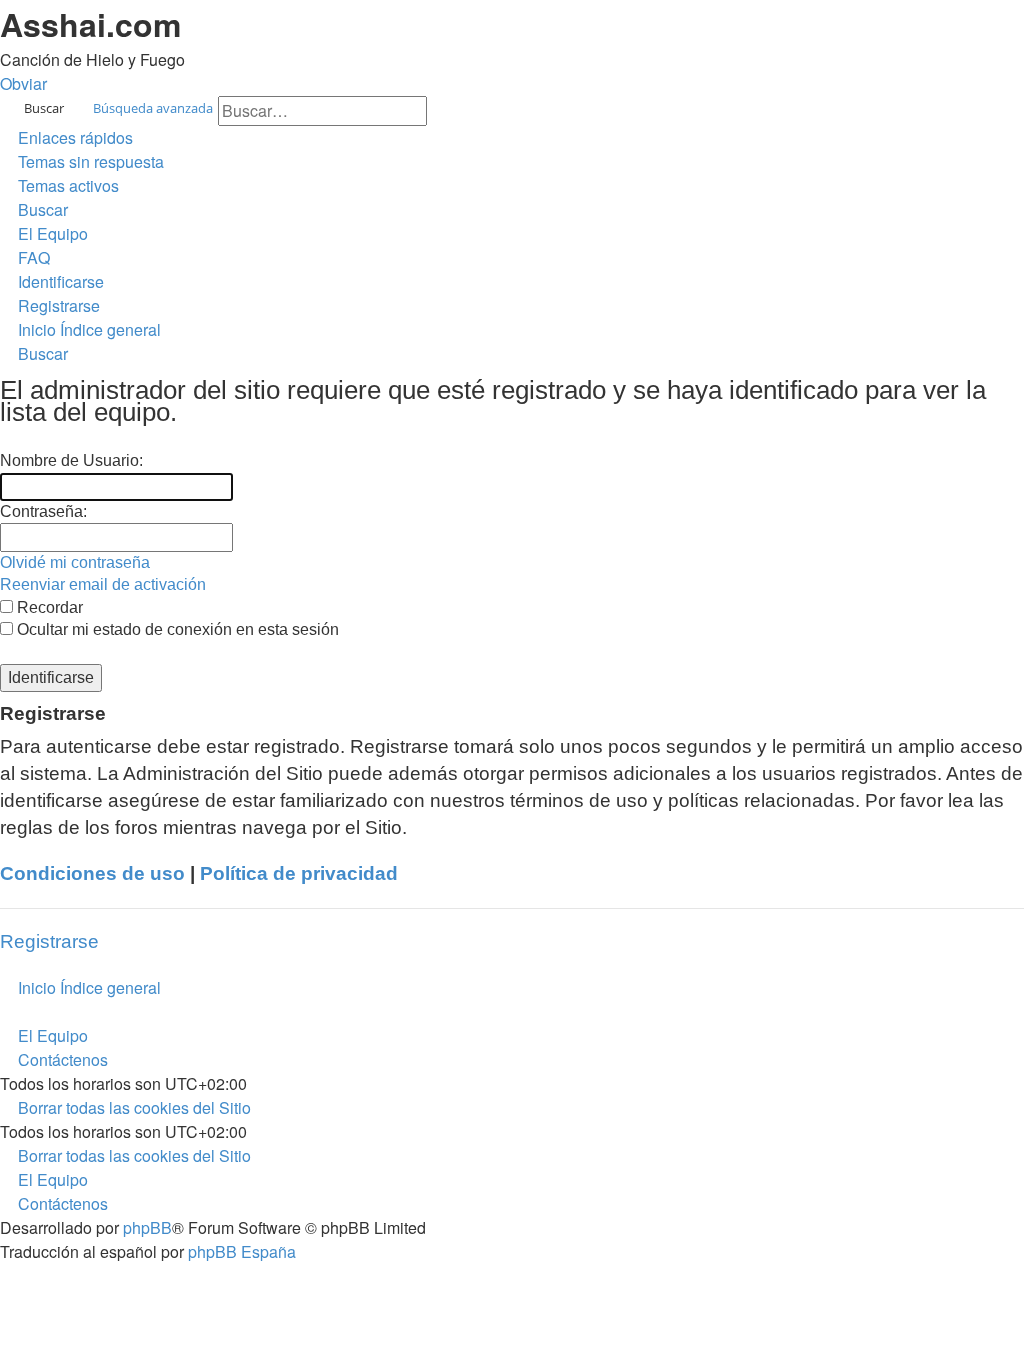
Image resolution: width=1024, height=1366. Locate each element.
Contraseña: (43, 511)
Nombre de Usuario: (71, 460)
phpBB (147, 1227)
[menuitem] (82, 161)
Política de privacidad (299, 873)
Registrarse (49, 941)
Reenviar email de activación (103, 584)
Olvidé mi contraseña (75, 562)
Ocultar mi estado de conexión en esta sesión (176, 629)
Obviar (23, 83)
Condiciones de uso (92, 873)
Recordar (48, 607)
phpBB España (242, 1251)
